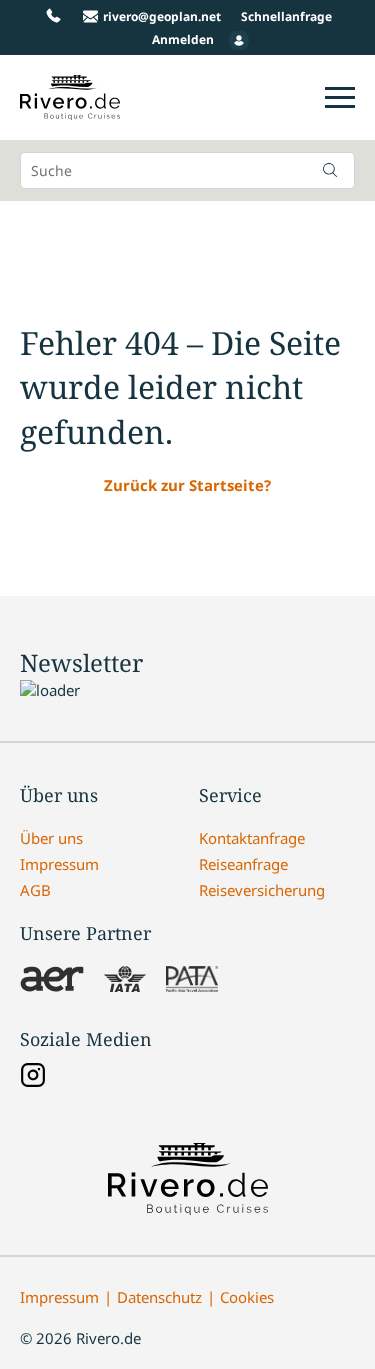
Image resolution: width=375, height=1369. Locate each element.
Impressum (59, 864)
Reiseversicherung (262, 890)
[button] (330, 170)
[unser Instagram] (33, 1077)
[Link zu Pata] (192, 981)
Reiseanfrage (243, 864)
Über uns (51, 838)
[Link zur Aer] (52, 981)
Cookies (247, 1297)
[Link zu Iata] (125, 981)
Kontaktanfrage (252, 838)
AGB (35, 890)
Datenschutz (159, 1297)
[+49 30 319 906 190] (53, 16)
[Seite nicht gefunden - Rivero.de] (70, 109)
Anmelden (183, 39)
